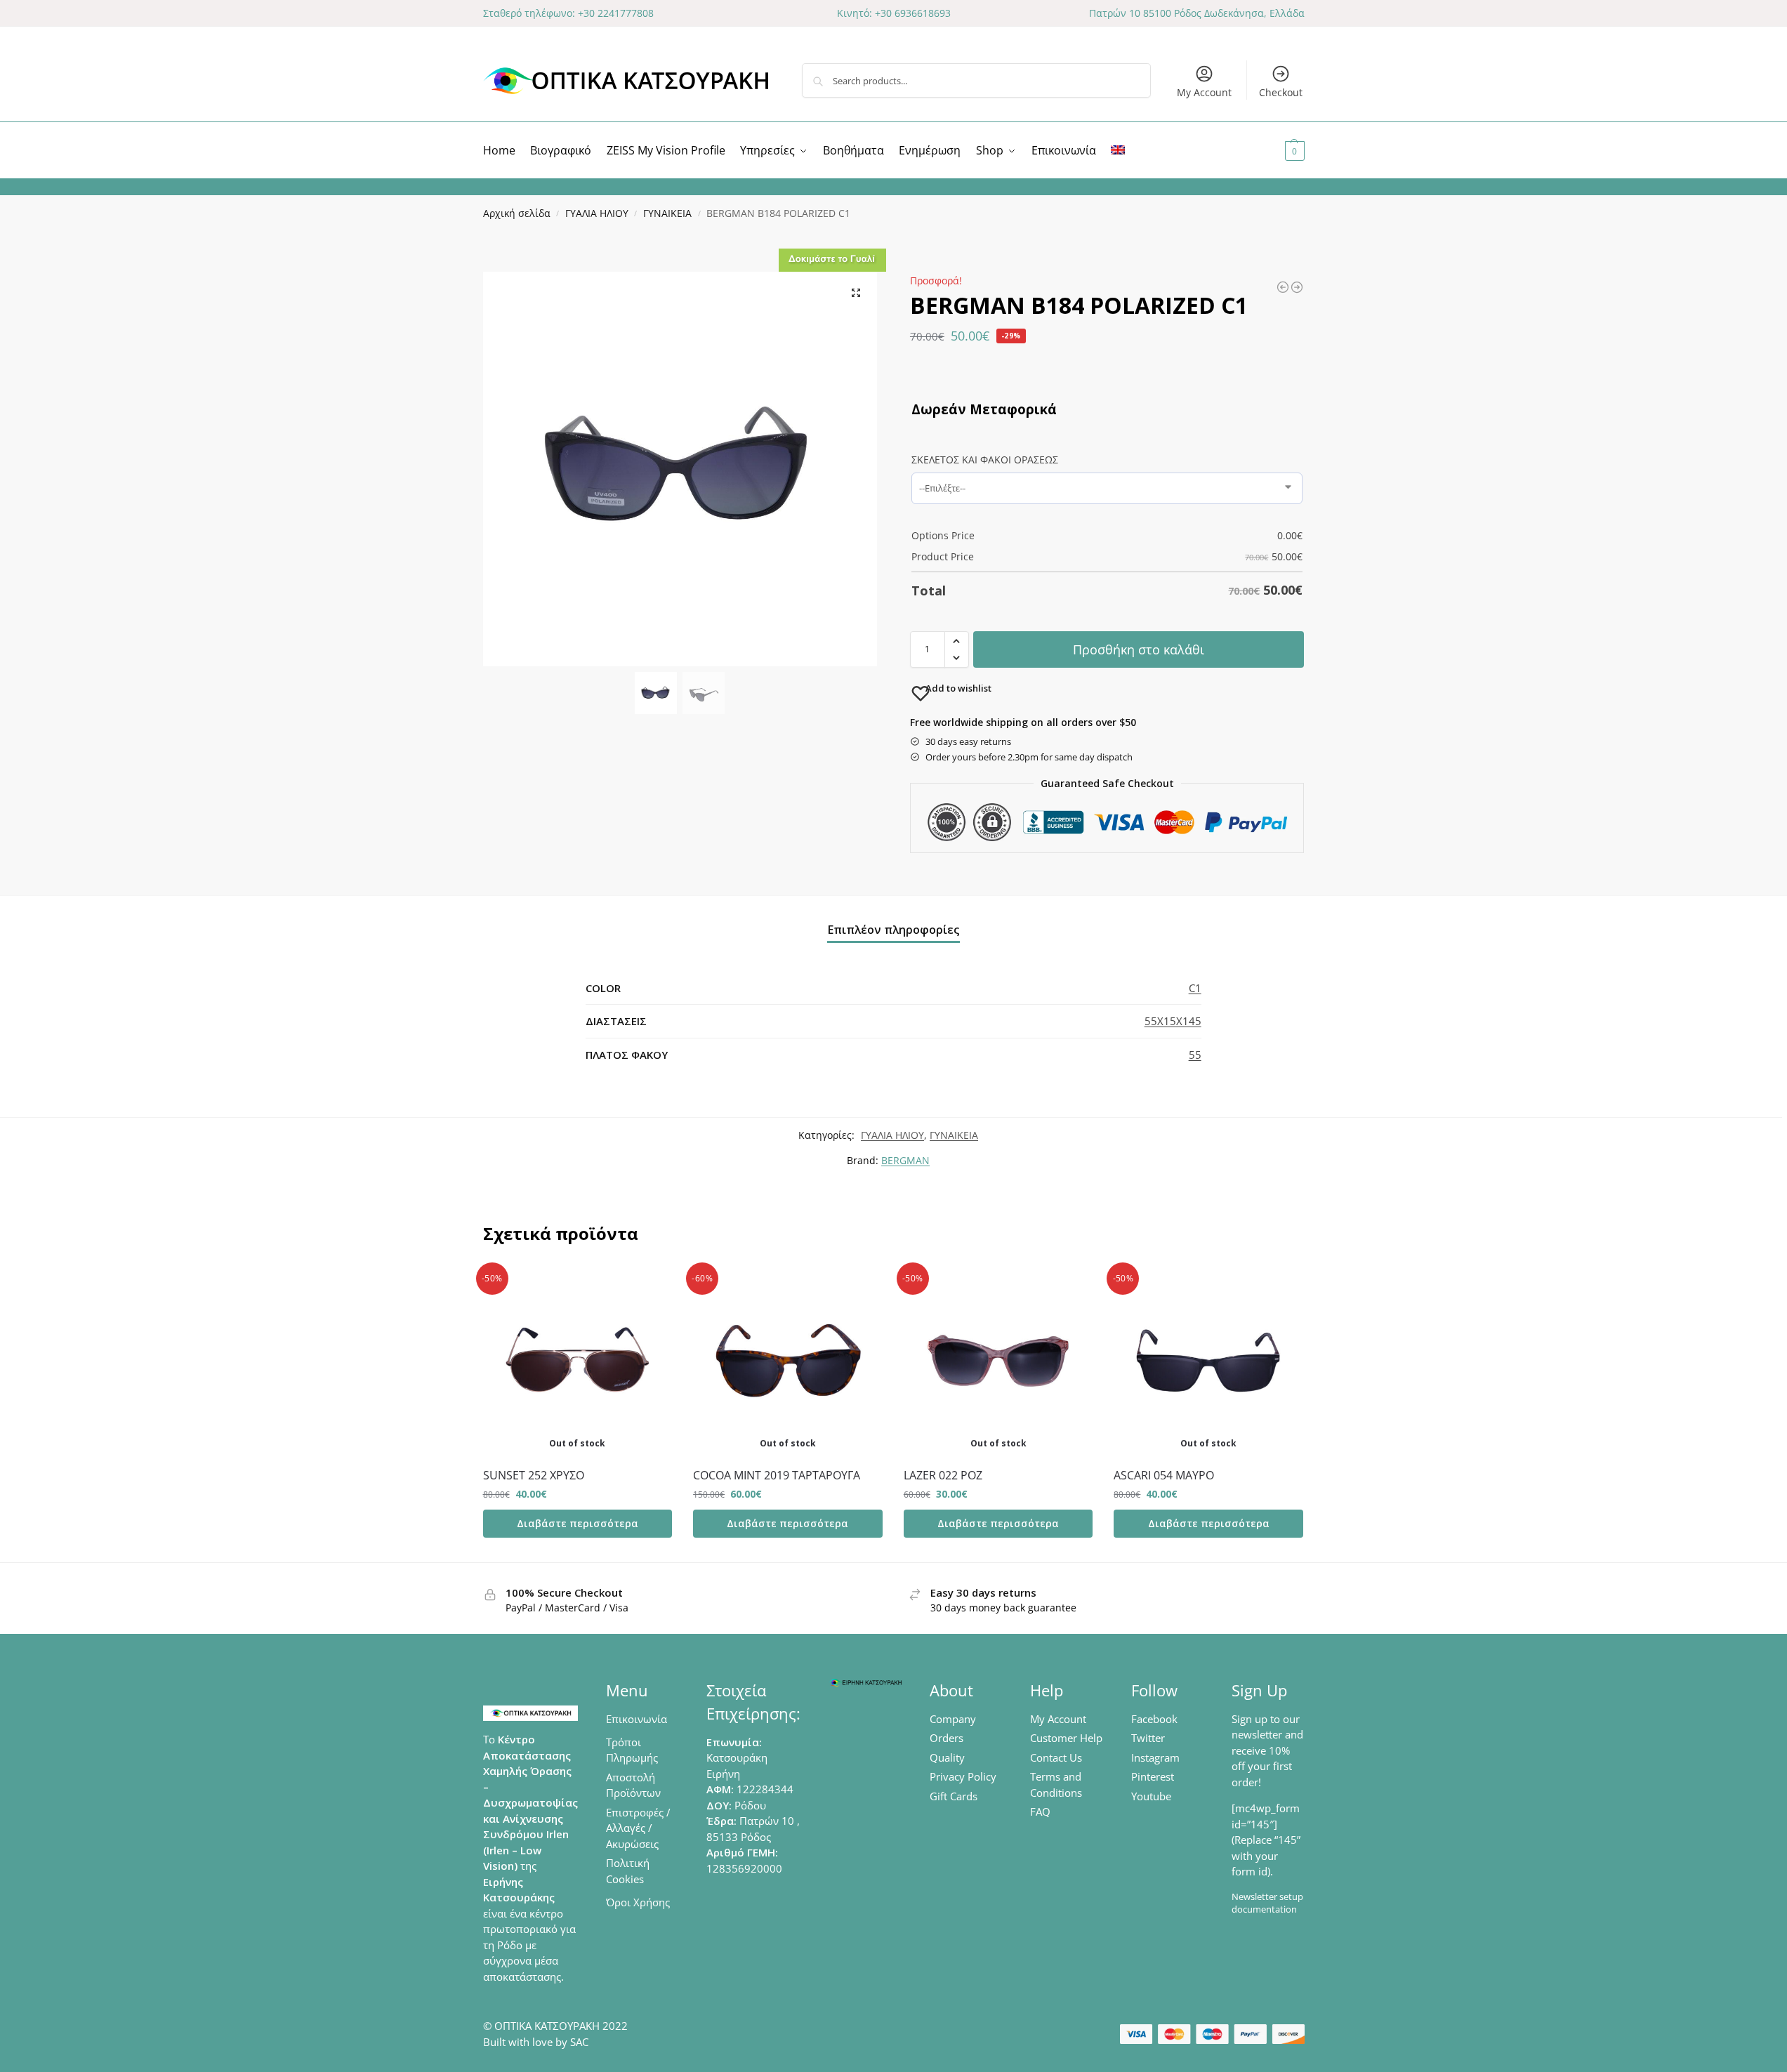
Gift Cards (954, 1796)
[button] (1278, 150)
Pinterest (1153, 1776)
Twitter (1148, 1738)
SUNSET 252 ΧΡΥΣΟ (534, 1475)
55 (1195, 1055)
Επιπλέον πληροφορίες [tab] (893, 930)
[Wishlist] (651, 1287)
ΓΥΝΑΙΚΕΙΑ (667, 213)
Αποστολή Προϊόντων (633, 1785)
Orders (947, 1738)
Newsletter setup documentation (1267, 1903)
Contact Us (1056, 1757)
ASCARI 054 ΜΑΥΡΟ (1164, 1475)
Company (953, 1719)
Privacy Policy (963, 1776)
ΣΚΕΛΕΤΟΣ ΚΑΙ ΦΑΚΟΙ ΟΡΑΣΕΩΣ (985, 460)
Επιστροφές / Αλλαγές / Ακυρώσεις (638, 1828)
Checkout (1281, 92)
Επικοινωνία (637, 1719)
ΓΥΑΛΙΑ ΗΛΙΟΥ (597, 213)
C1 (1195, 988)
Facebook (1154, 1719)
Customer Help (1066, 1738)
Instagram (1155, 1757)
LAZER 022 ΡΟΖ (943, 1475)
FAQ (1040, 1812)
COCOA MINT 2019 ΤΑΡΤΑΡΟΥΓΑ (777, 1475)
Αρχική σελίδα (517, 213)
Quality (947, 1757)
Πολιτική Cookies (628, 1871)
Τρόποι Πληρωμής (632, 1750)
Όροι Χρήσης (638, 1902)
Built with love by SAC (536, 2042)
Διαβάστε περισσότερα (578, 1523)
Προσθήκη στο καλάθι (1139, 649)
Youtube (1151, 1796)
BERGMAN (905, 1160)
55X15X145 (1173, 1021)
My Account (1204, 92)
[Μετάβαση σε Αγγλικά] (1118, 150)
